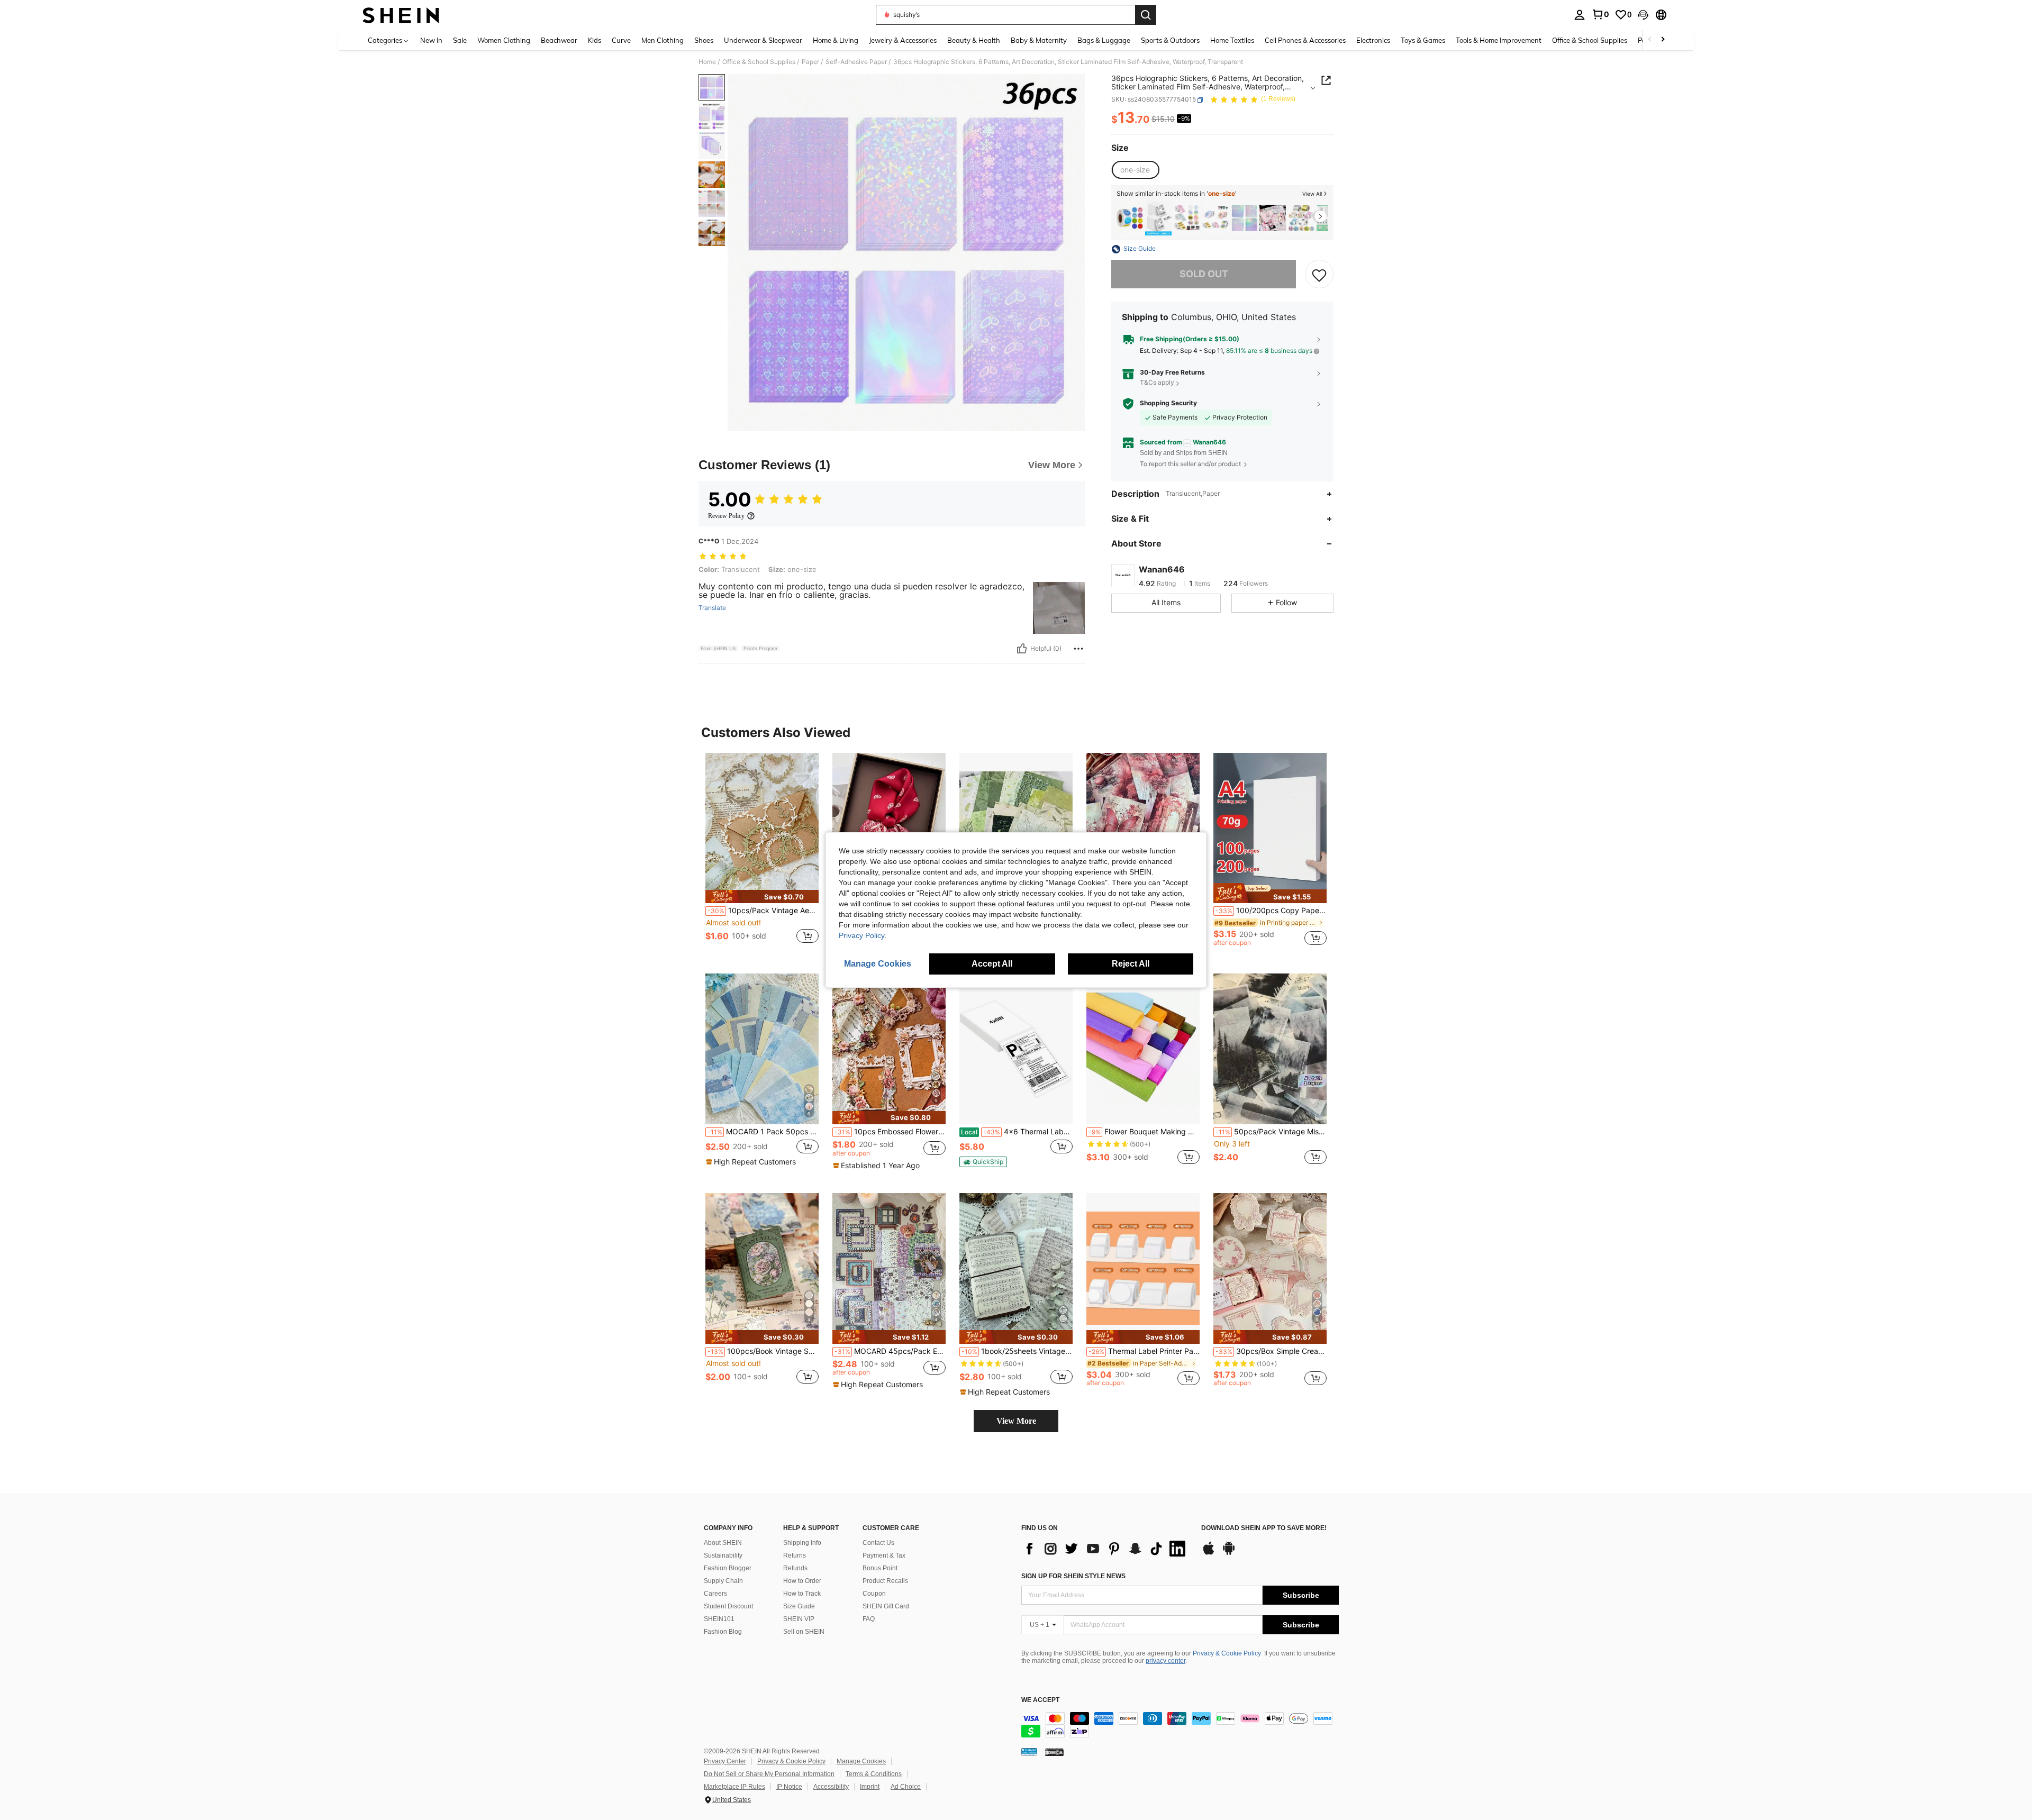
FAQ (869, 1619)
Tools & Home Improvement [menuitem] (1499, 40)
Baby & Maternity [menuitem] (1039, 40)
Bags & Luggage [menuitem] (1104, 40)
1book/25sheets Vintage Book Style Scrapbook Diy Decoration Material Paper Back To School (1017, 1351)
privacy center (1165, 1661)
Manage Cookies (861, 1761)
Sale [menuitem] (460, 40)
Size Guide (799, 1606)
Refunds (795, 1568)
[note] (762, 897)
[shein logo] (401, 15)
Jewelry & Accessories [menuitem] (903, 40)
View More (1016, 1421)
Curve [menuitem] (621, 40)
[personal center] (1580, 15)
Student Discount (728, 1606)
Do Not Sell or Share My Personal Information (769, 1774)
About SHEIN (723, 1543)
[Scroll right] (1663, 40)
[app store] (1209, 1553)
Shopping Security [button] (1168, 404)
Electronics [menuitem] (1373, 40)
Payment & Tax (884, 1555)
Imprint (870, 1787)
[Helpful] (1022, 649)
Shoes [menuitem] (704, 40)
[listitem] (1130, 218)
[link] (1600, 14)
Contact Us (878, 1543)
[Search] (1146, 15)
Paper (810, 62)
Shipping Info (802, 1543)
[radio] (1135, 170)
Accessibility (831, 1787)
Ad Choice (906, 1787)
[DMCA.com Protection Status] (1054, 1751)
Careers (715, 1594)
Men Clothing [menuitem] (663, 40)
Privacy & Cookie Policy (1227, 1653)
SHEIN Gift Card (886, 1606)
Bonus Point (880, 1568)
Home (707, 62)
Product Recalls (885, 1581)
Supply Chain (723, 1581)
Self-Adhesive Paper (856, 62)
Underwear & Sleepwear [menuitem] (763, 40)
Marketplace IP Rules (734, 1787)
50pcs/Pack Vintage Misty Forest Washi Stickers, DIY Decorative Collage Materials (1271, 1132)
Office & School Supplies (759, 62)
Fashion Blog (723, 1632)
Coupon (874, 1594)
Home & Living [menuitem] (836, 40)
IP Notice (789, 1787)
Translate (712, 608)
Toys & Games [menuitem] (1423, 40)
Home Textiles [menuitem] (1232, 40)
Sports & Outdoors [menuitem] (1170, 40)
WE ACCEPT (1040, 1700)
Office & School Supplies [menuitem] (1590, 40)
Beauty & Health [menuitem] (974, 40)
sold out (1204, 274)
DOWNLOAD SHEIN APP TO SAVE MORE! (1264, 1528)
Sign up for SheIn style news (1073, 1576)
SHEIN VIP (799, 1619)
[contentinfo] (1180, 1725)
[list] (1106, 1549)
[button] (1643, 15)
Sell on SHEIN (804, 1632)
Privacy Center (725, 1761)
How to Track (802, 1594)
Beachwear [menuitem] (559, 40)
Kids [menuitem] (595, 40)
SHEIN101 (719, 1619)
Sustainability (723, 1555)
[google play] (1229, 1553)
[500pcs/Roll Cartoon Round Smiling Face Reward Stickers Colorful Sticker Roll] (1130, 218)
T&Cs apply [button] (1157, 383)
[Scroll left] (1650, 40)
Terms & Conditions (874, 1774)
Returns (795, 1555)
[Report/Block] (1078, 649)
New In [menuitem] (431, 40)
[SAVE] (1319, 275)
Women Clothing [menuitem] (504, 40)
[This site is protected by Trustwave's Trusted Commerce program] (1029, 1751)
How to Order (802, 1581)
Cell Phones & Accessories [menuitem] (1305, 40)
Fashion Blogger (728, 1568)
